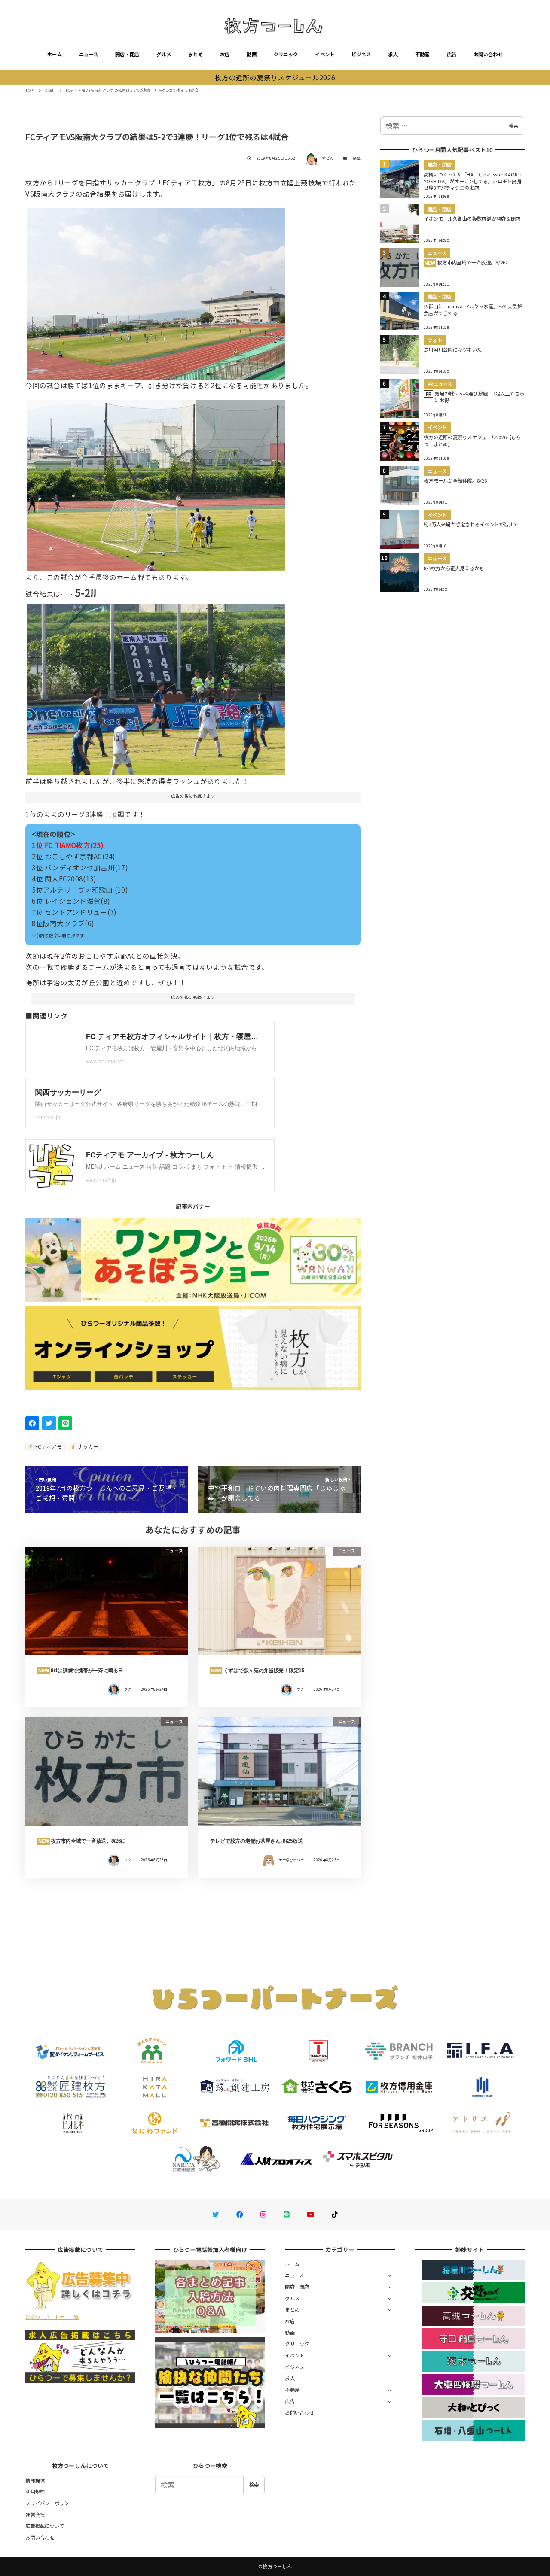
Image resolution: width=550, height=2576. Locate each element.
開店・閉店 (127, 54)
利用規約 (35, 2491)
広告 (452, 54)
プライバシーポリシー (50, 2503)
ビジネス (361, 54)
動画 (252, 54)
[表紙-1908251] (156, 686)
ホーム (55, 54)
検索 (513, 125)
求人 (393, 54)
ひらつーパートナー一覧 (52, 2317)
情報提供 (35, 2480)
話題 (357, 158)
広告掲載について (45, 2526)
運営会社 (35, 2515)
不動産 (422, 54)
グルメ (164, 54)
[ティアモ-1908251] (156, 291)
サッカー (87, 1446)
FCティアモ (48, 1446)
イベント (325, 54)
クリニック (286, 54)
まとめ (196, 54)
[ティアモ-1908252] (156, 482)
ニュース (89, 54)
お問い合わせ (488, 54)
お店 (225, 54)
